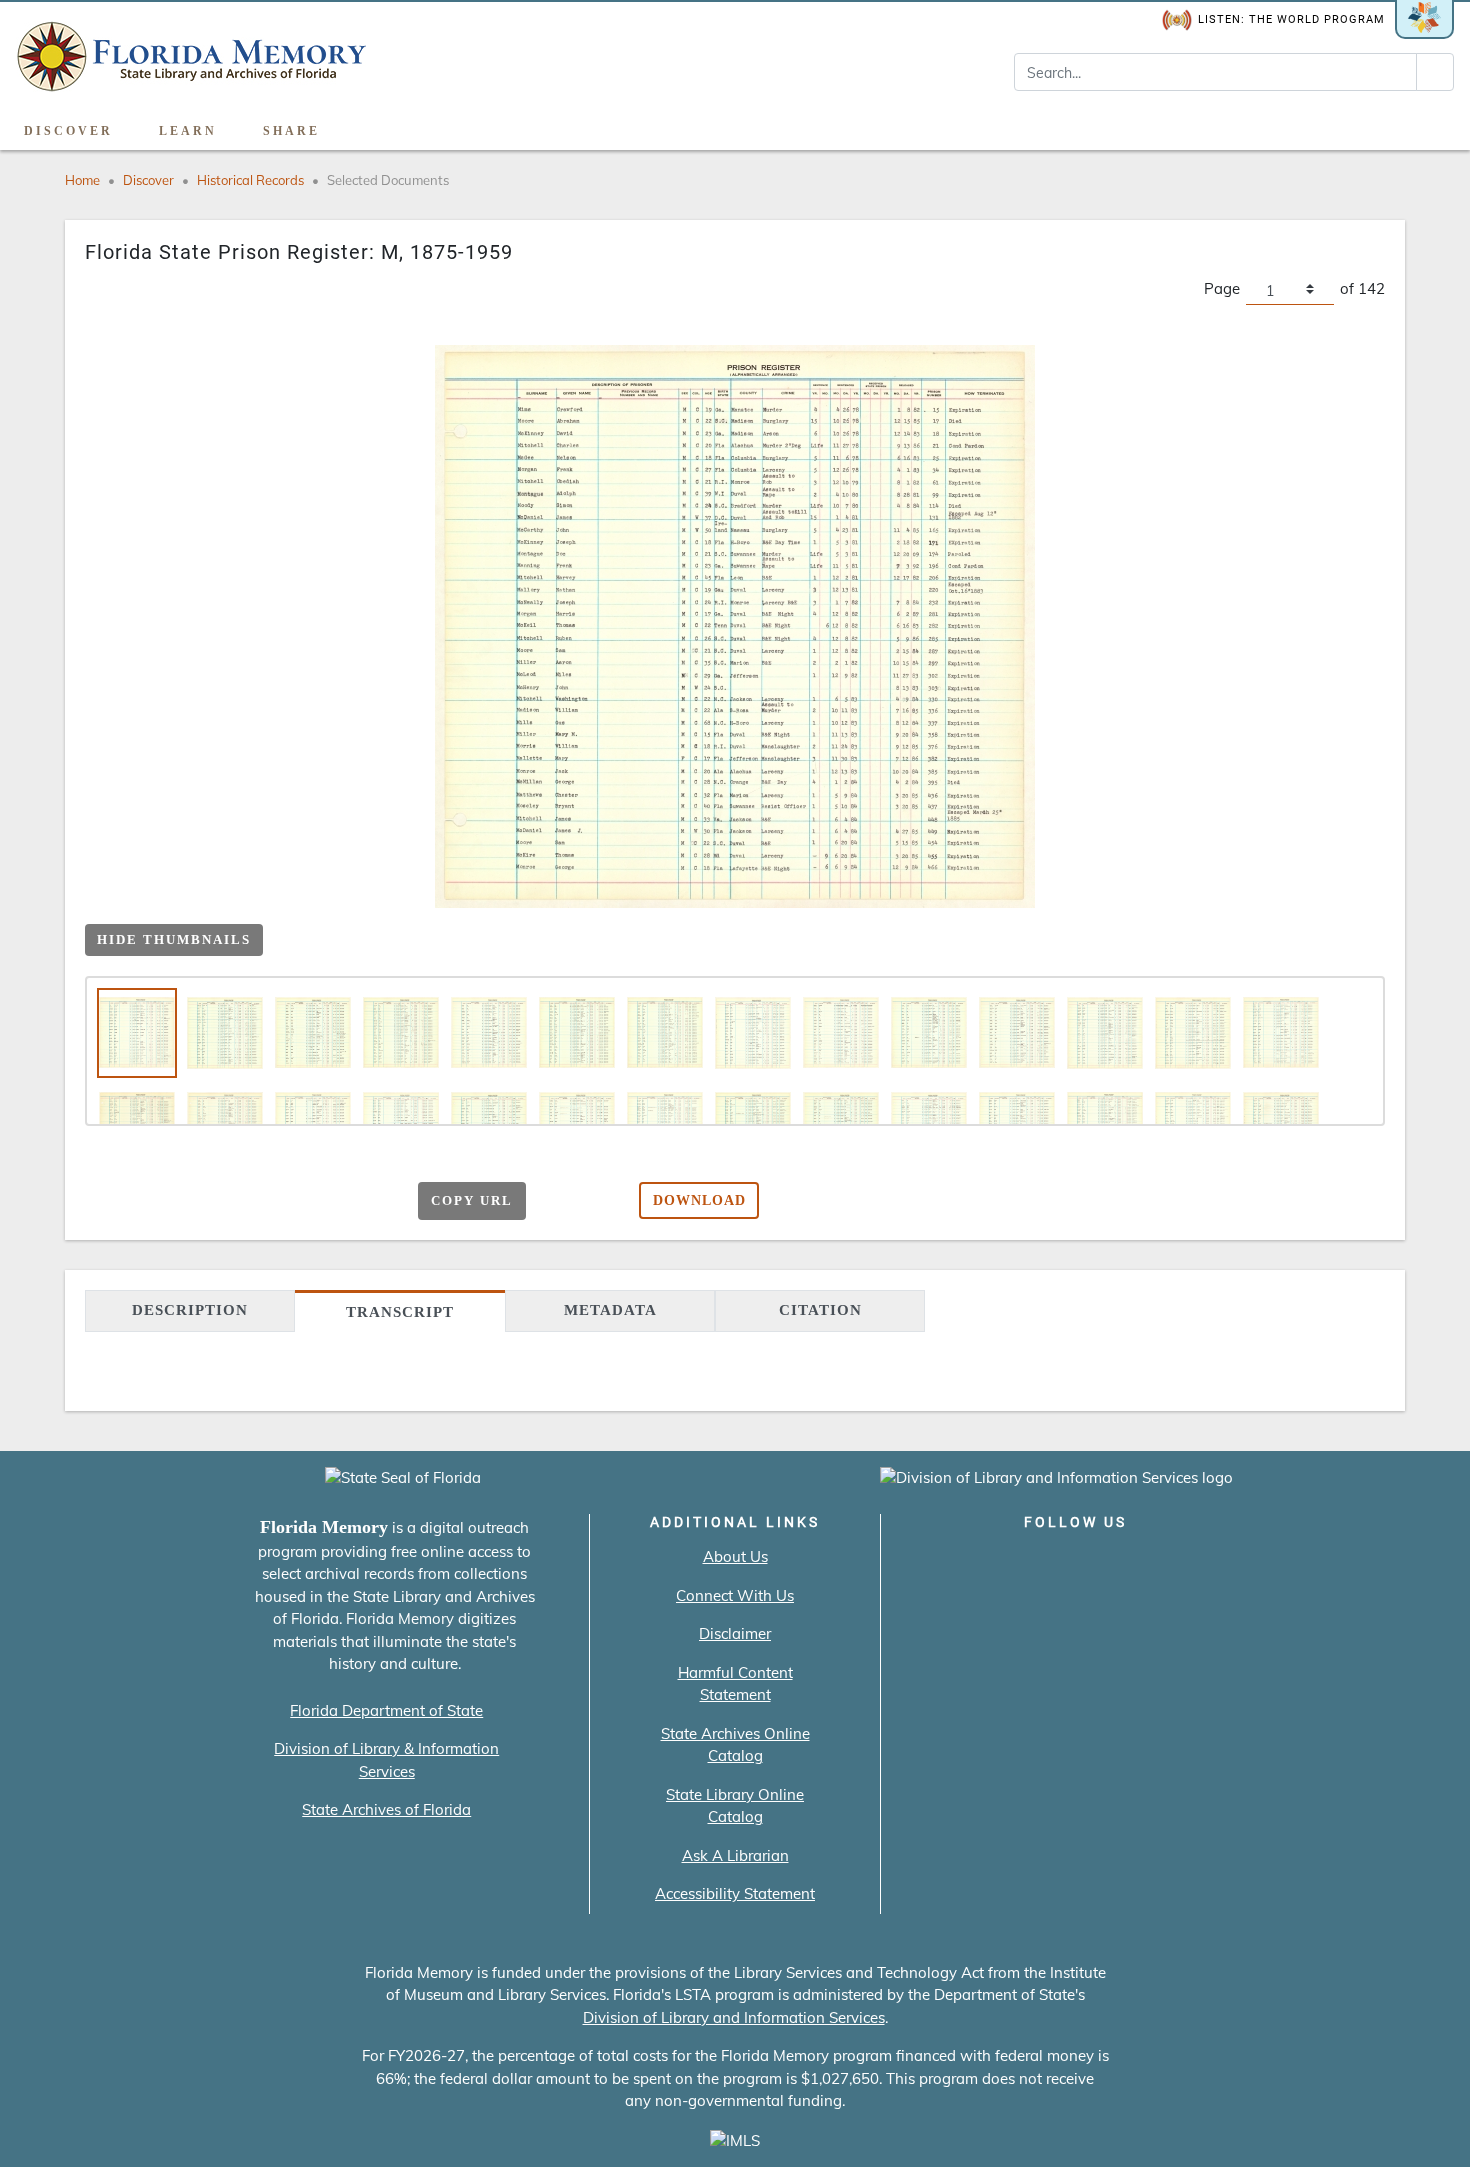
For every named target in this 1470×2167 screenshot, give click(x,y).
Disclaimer (735, 1633)
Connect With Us (735, 1595)
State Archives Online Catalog (735, 1745)
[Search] (1435, 72)
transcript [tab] (400, 1312)
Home (82, 180)
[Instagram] (1075, 1563)
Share (291, 131)
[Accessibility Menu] (1433, 124)
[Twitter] (1018, 1563)
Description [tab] (190, 1310)
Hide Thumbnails (174, 939)
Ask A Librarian (735, 1855)
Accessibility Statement (735, 1893)
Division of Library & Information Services (386, 1760)
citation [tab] (820, 1310)
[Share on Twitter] (275, 1201)
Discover (68, 131)
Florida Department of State (386, 1710)
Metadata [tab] (610, 1310)
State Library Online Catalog (735, 1806)
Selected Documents (388, 180)
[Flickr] (1189, 1563)
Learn (188, 131)
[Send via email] (197, 1201)
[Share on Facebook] (236, 1201)
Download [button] (699, 1200)
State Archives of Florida (386, 1809)
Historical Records (250, 180)
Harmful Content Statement (735, 1684)
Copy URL (472, 1200)
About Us (735, 1556)
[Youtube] (1132, 1563)
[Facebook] (961, 1563)
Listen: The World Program (1291, 19)
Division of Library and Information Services (734, 2017)
